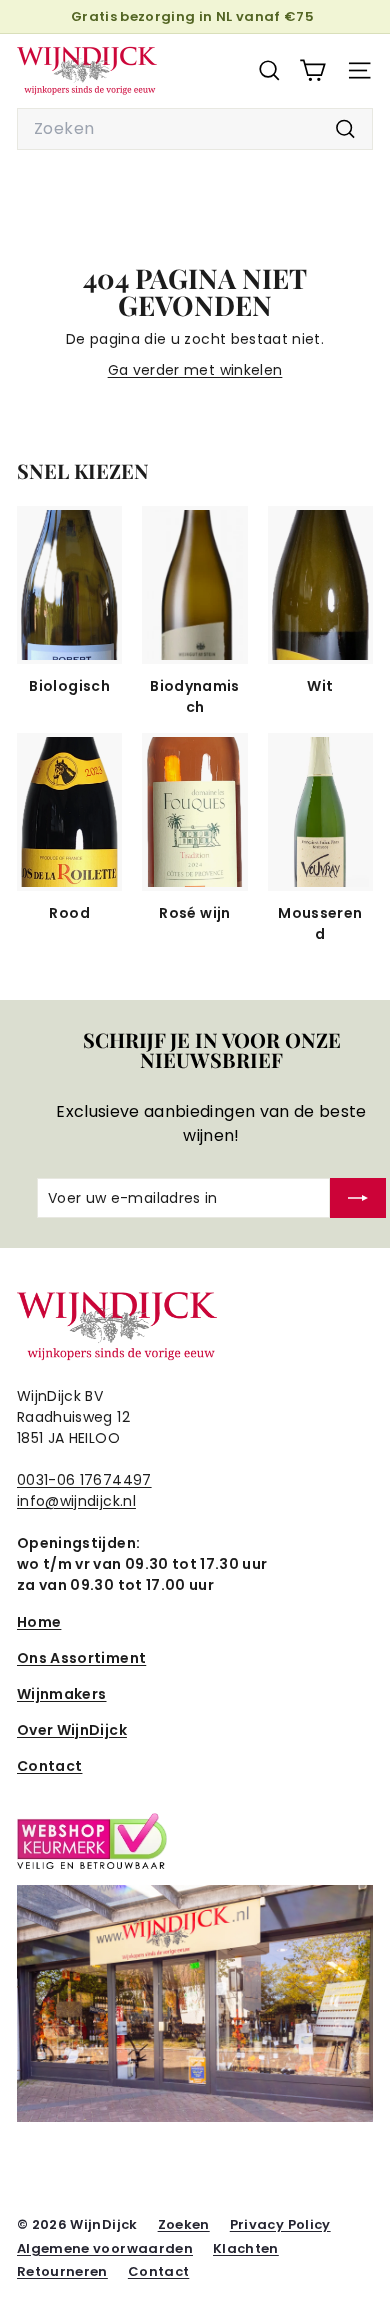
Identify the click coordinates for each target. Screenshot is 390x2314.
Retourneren (62, 2271)
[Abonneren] (358, 1198)
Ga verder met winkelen (195, 370)
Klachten (246, 2248)
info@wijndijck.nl (76, 1501)
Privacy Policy (280, 2224)
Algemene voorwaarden (105, 2248)
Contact (49, 1766)
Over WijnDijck (72, 1730)
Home (39, 1622)
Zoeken (184, 2224)
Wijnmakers (62, 1694)
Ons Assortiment (81, 1658)
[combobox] (195, 129)
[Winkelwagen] (312, 70)
